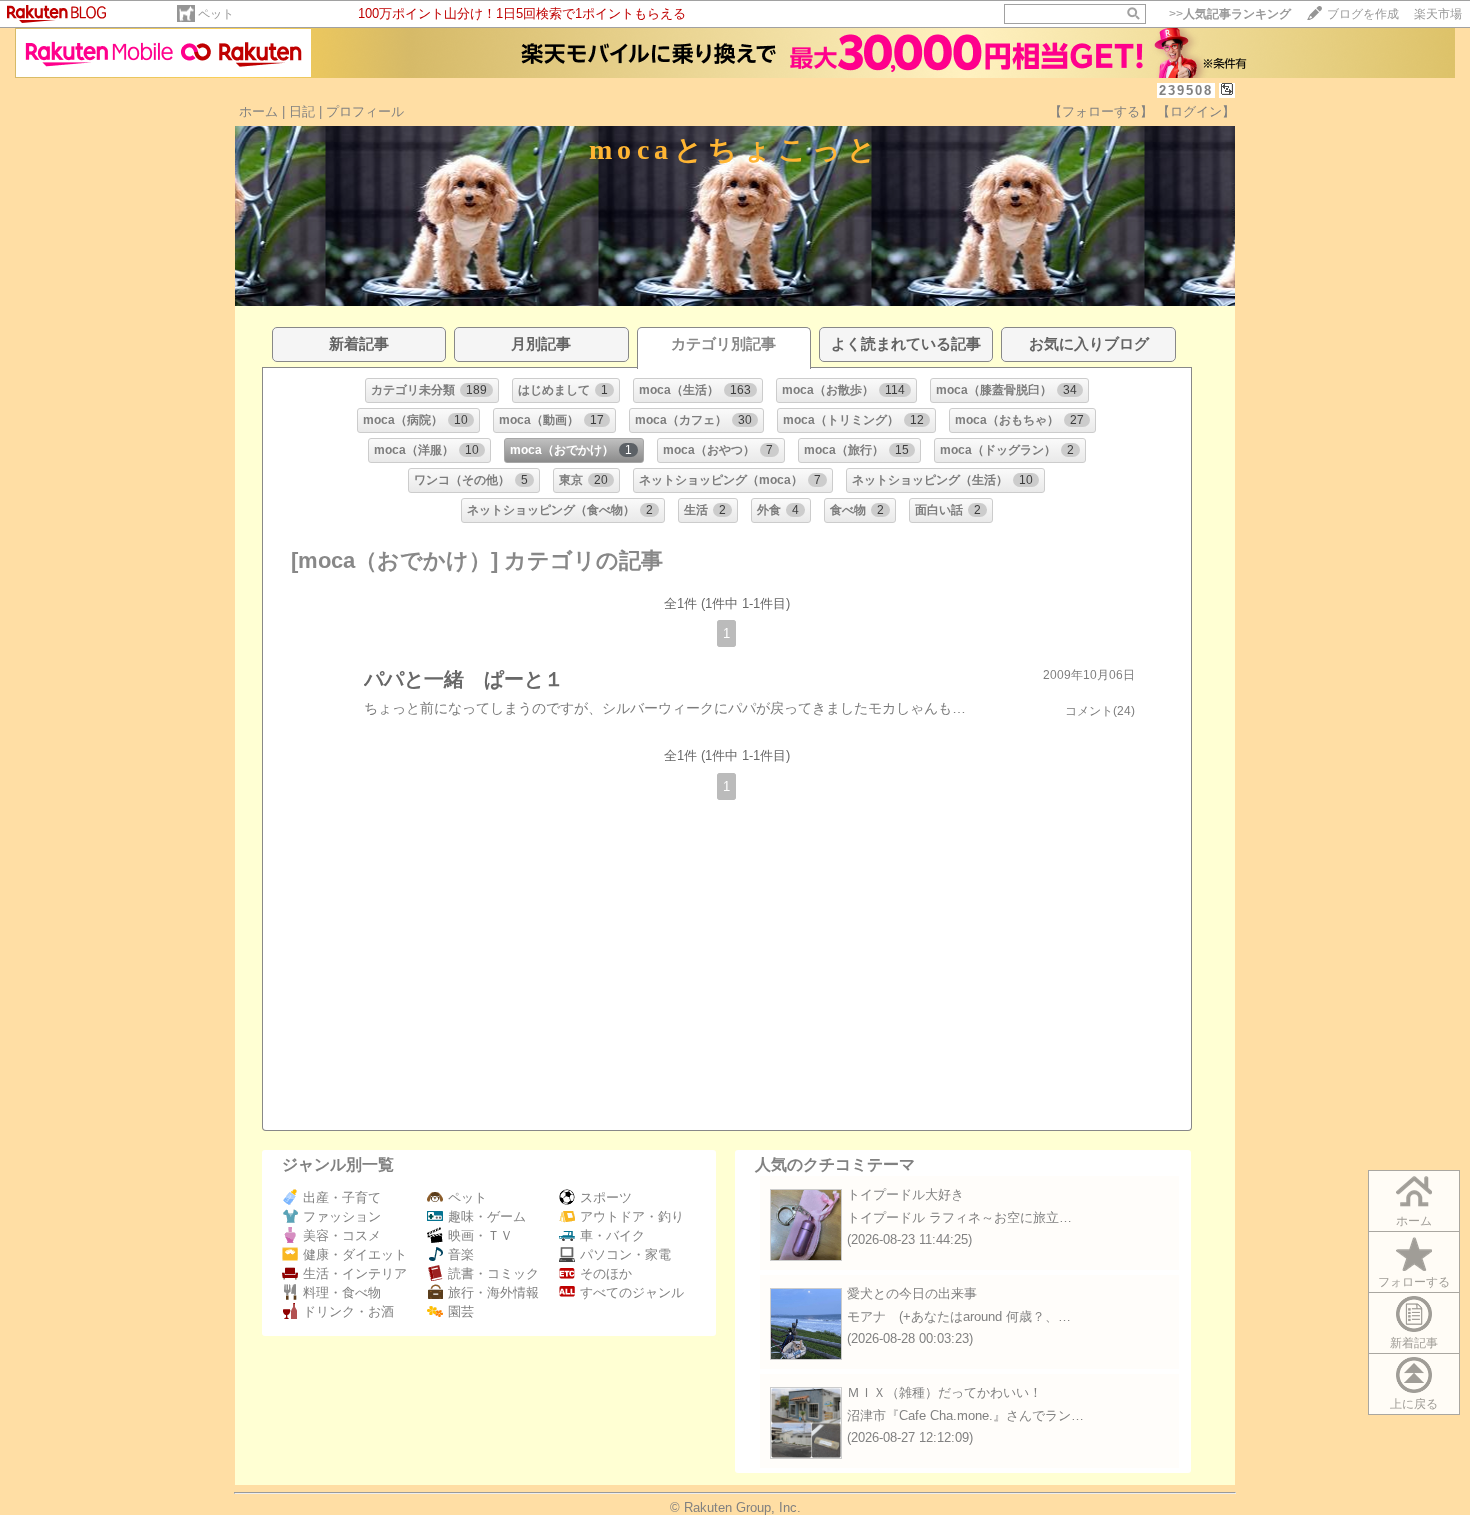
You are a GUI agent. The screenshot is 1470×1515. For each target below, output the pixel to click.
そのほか (606, 1273)
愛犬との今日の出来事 (912, 1293)
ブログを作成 (1363, 14)
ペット (216, 14)
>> (1230, 14)
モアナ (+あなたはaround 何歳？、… (959, 1316)
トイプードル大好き (905, 1194)
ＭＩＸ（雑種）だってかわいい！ (944, 1392)
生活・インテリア (355, 1273)
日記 (302, 111)
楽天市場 (1438, 14)
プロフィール (365, 111)
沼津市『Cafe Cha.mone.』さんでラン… (965, 1415)
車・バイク (612, 1235)
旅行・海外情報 (493, 1292)
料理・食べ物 (342, 1292)
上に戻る (1414, 1404)
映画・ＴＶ (480, 1235)
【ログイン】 (1196, 111)
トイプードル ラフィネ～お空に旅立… (959, 1217)
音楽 (461, 1254)
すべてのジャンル (632, 1292)
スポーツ (606, 1197)
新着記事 (1414, 1343)
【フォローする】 (1101, 111)
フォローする (1414, 1282)
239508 (1186, 90)
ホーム (258, 111)
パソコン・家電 (625, 1254)
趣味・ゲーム (487, 1216)
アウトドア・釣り (632, 1216)
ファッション (342, 1216)
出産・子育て (342, 1197)
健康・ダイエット (355, 1254)
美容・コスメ (342, 1235)
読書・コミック (493, 1273)
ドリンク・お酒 (348, 1311)
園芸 (461, 1311)
